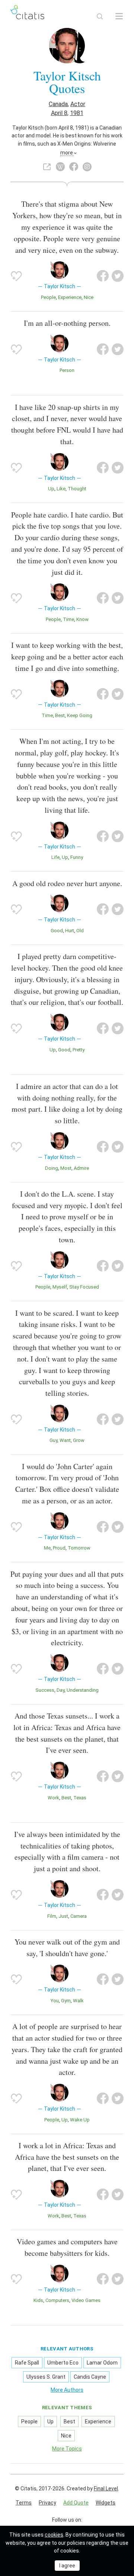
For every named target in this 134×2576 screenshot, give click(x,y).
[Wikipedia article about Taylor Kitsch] (60, 167)
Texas (80, 1798)
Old (80, 931)
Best (60, 715)
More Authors (67, 2390)
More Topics (67, 2449)
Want (65, 1440)
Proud (59, 1548)
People (48, 297)
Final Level (106, 2489)
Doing (52, 1168)
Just (63, 1916)
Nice (89, 297)
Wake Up (80, 2120)
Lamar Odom (102, 2363)
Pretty (79, 1050)
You (55, 2001)
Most (66, 1168)
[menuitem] (24, 2503)
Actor (78, 104)
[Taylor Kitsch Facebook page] (74, 167)
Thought (77, 489)
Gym (66, 2001)
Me (47, 1548)
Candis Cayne (90, 2377)
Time (68, 619)
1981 (77, 113)
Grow (79, 1440)
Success (45, 1690)
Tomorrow (79, 1548)
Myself (60, 1287)
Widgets (106, 2503)
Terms (24, 2503)
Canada (58, 104)
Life (55, 857)
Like (61, 489)
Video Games (86, 2300)
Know (82, 619)
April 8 (59, 113)
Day (60, 1690)
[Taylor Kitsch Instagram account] (87, 167)
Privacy (47, 2503)
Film (52, 1916)
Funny (77, 857)
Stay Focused (84, 1287)
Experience (70, 297)
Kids (38, 2300)
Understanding (83, 1690)
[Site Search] (100, 16)
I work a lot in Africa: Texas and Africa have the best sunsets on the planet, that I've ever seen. (67, 2157)
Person (67, 370)
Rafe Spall (27, 2363)
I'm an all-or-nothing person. (67, 323)
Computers (57, 2300)
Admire (81, 1168)
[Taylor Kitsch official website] (47, 167)
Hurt (70, 931)
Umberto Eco (63, 2363)
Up (51, 489)
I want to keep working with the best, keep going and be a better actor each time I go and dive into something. (67, 657)
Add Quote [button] (76, 2503)
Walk (78, 2001)
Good (57, 931)
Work (53, 1798)
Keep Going (80, 715)
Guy (53, 1440)
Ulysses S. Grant (46, 2377)
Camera (79, 1916)
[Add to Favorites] (16, 276)
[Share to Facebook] (103, 276)
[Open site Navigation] (119, 16)
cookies (54, 2535)
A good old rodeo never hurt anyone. (67, 883)
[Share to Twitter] (118, 276)
